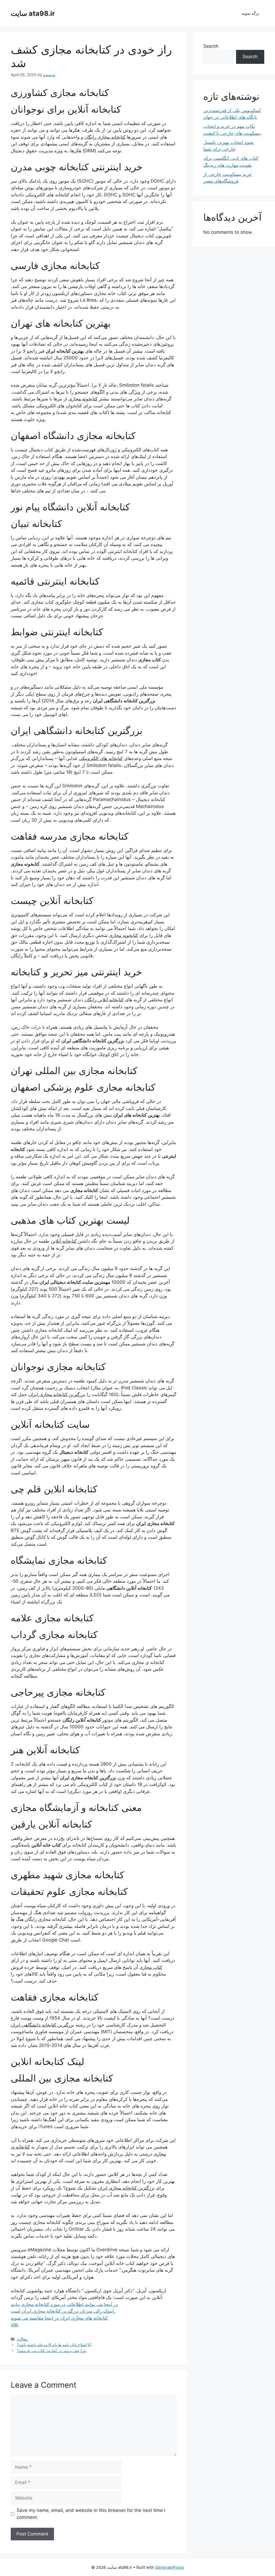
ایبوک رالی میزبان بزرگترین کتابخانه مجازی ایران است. (63, 2311)
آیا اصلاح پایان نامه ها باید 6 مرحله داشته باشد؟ (54, 2345)
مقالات (22, 2339)
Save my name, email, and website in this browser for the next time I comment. (91, 2514)
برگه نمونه (250, 13)
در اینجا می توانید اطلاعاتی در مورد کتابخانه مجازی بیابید (64, 2304)
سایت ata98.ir (33, 13)
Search (211, 46)
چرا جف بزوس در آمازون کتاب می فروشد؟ (52, 2351)
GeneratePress (170, 2567)
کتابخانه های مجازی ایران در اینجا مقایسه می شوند (59, 2318)
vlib (15, 2325)
